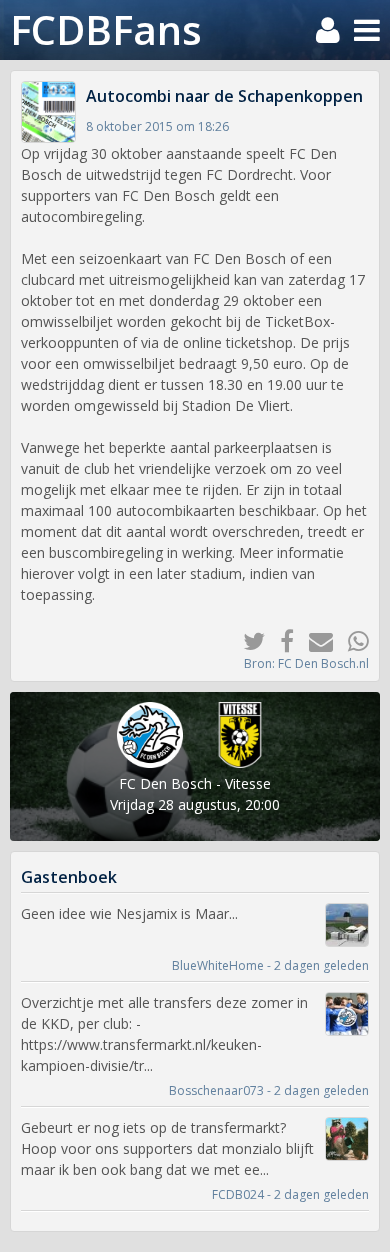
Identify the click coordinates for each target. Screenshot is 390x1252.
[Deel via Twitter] (246, 640)
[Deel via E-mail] (313, 640)
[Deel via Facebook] (279, 640)
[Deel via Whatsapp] (351, 640)
